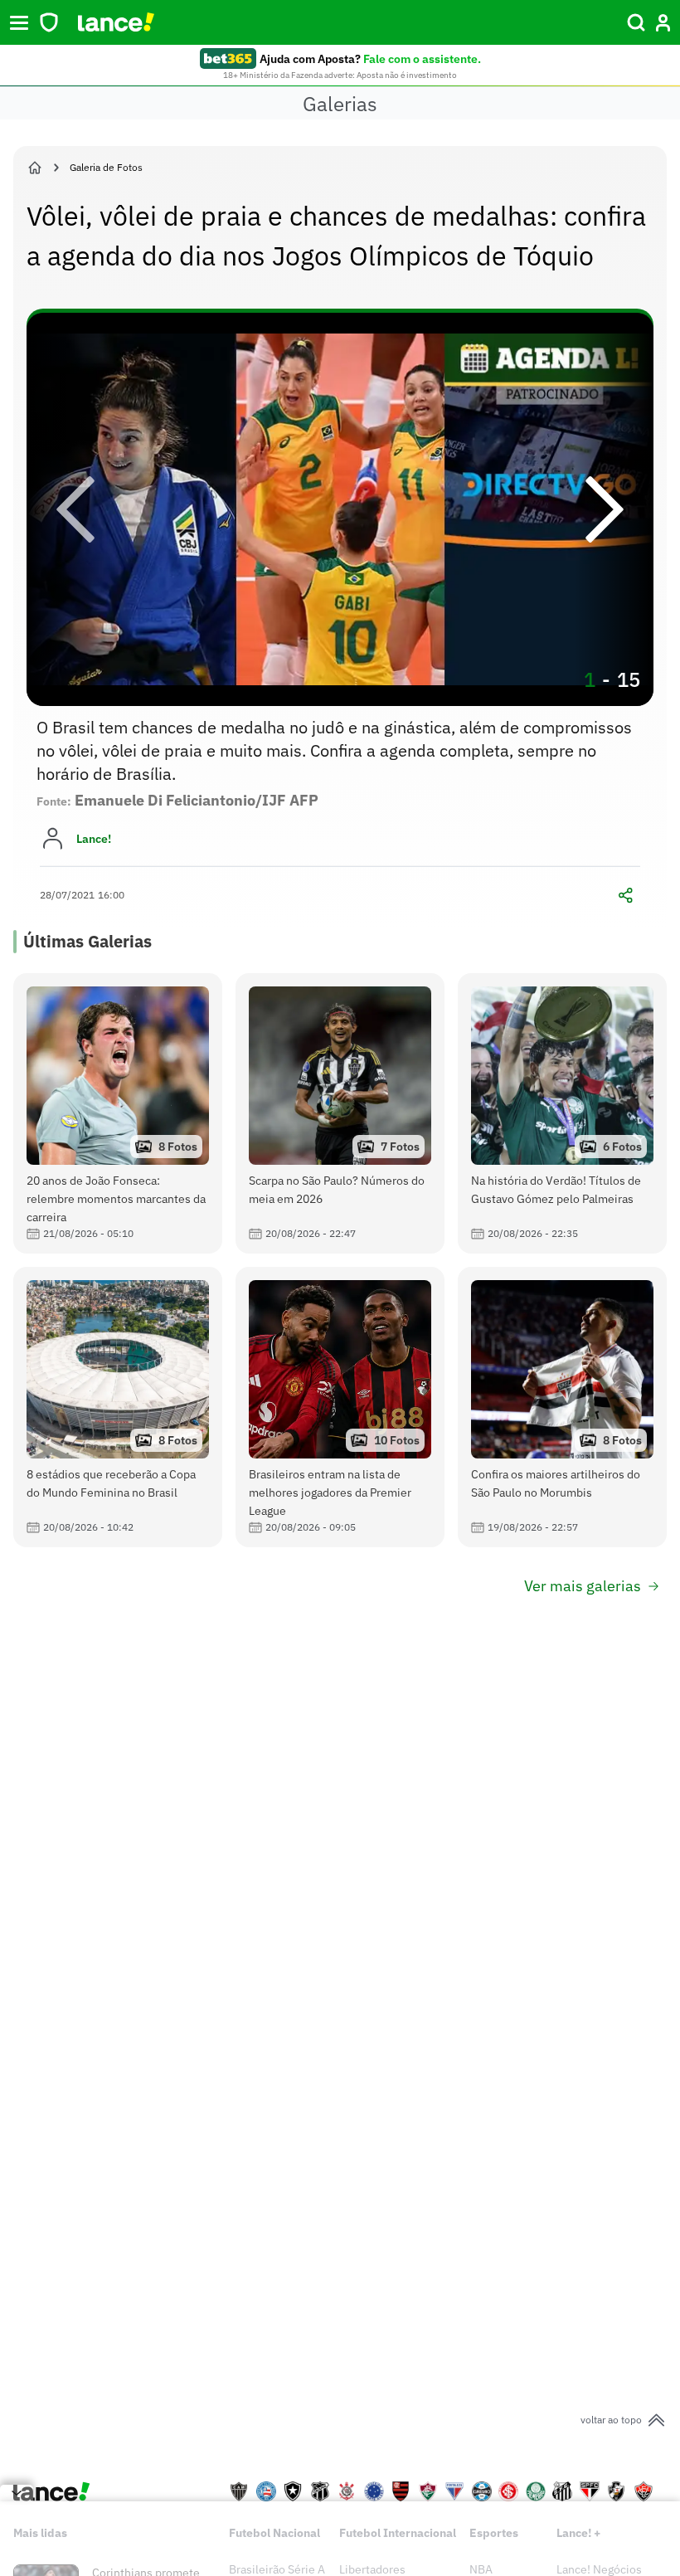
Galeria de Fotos (106, 167)
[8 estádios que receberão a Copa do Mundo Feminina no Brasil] (118, 1407)
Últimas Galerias (87, 941)
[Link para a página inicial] (35, 168)
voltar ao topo (611, 2420)
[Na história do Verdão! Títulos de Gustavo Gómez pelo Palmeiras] (562, 1113)
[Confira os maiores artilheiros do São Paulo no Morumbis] (562, 1407)
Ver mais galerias (583, 1586)
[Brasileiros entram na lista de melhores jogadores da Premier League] (340, 1407)
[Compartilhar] (625, 895)
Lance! (94, 839)
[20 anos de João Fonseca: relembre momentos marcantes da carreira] (118, 1113)
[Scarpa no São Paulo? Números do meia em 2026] (340, 1113)
